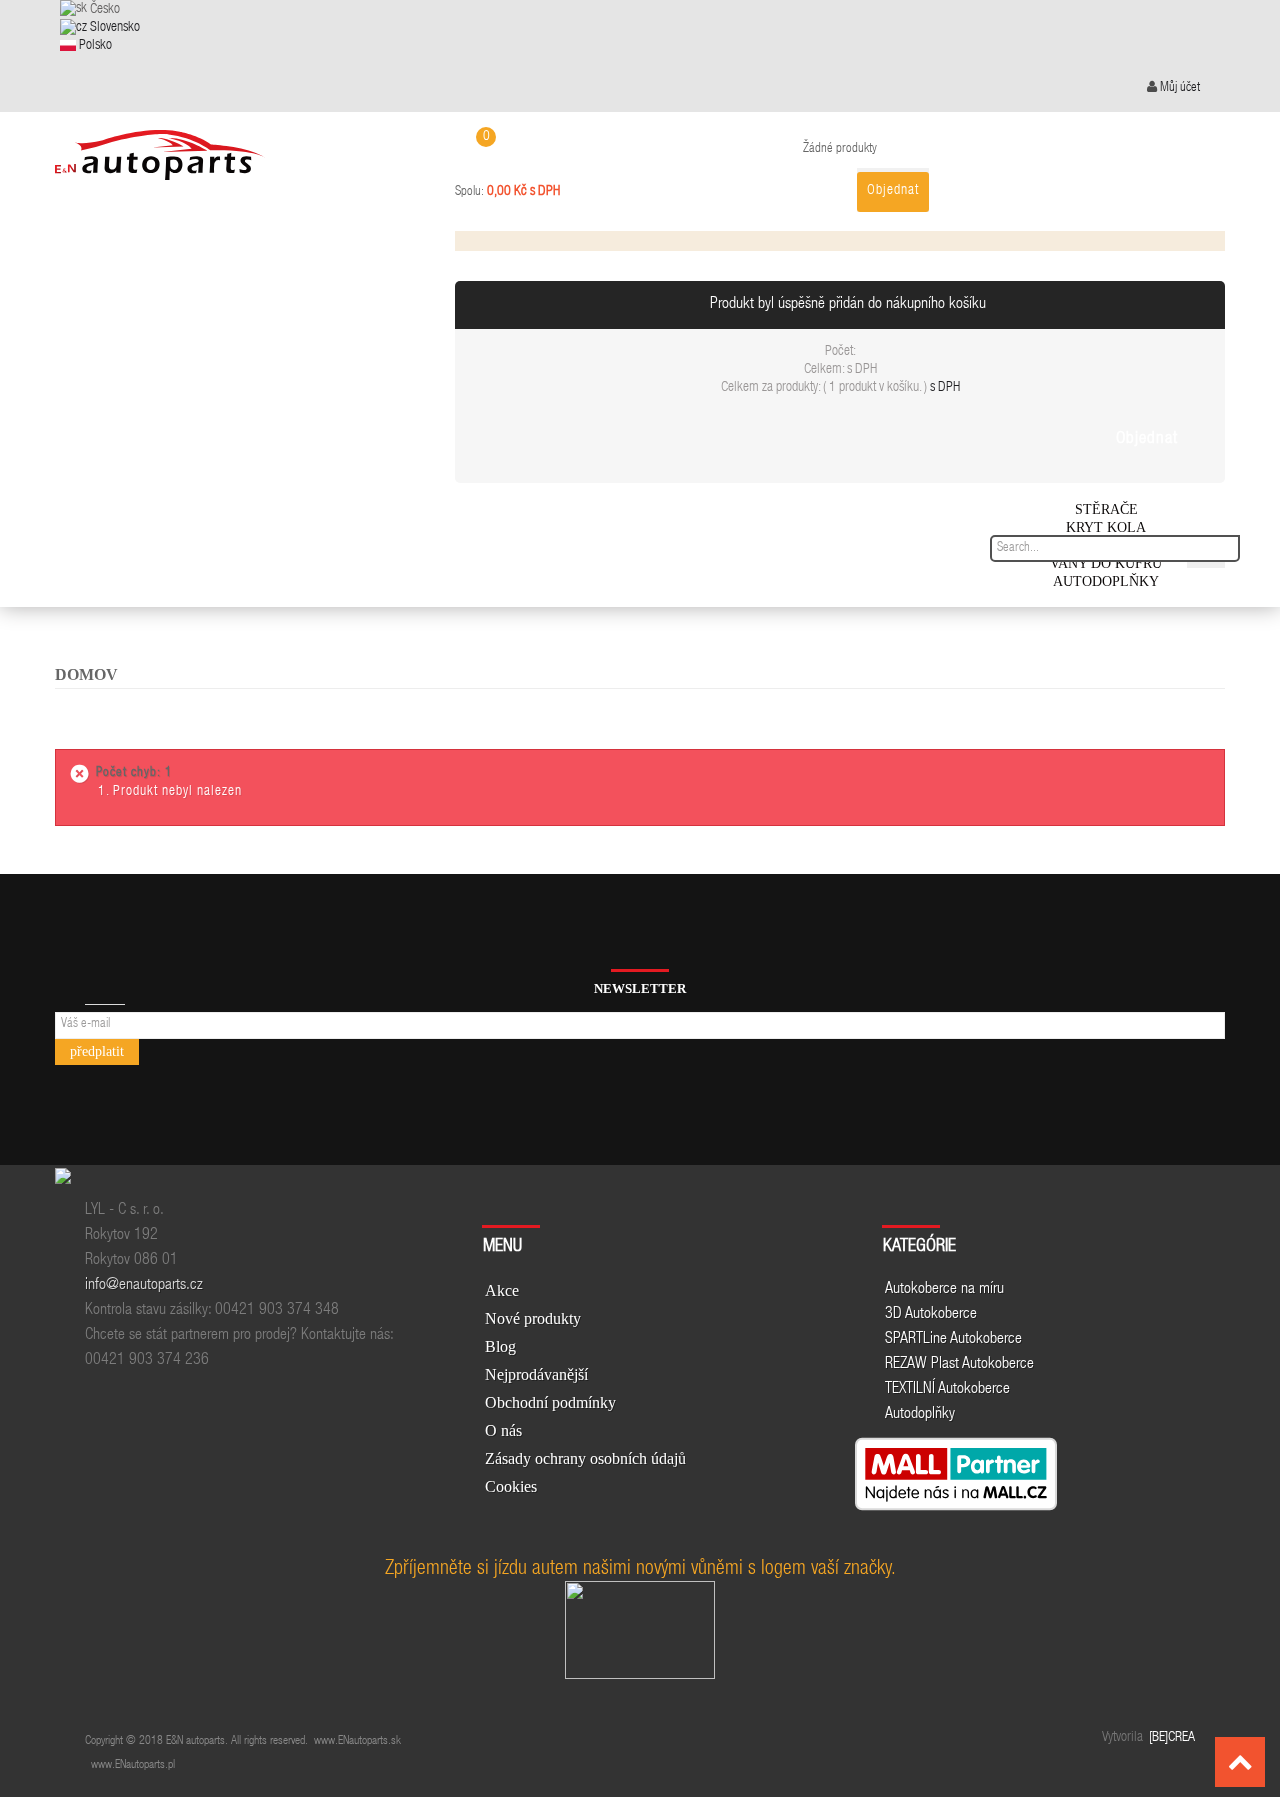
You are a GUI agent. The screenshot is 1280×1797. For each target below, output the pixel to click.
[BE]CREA (1170, 1738)
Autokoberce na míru (944, 1290)
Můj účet (1178, 88)
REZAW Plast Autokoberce (959, 1365)
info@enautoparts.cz (144, 1286)
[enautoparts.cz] (160, 147)
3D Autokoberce (931, 1315)
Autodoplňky (920, 1415)
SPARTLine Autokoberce (953, 1340)
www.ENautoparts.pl (133, 1765)
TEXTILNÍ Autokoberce (947, 1390)
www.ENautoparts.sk (357, 1741)
